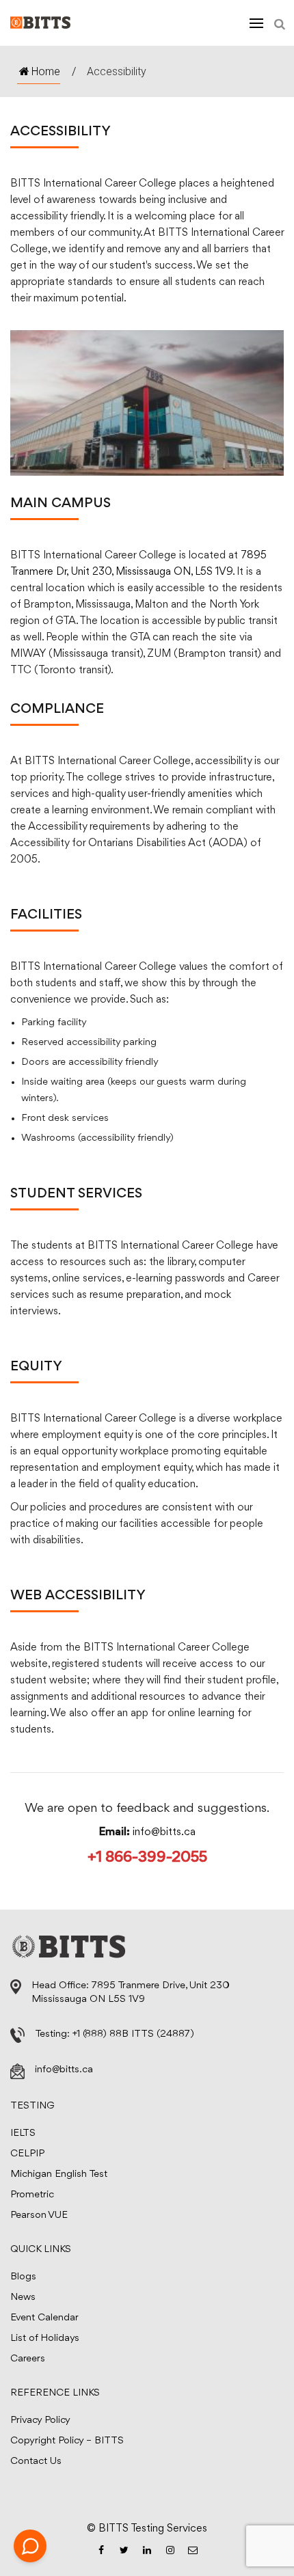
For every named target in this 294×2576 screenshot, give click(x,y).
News (23, 2297)
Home (46, 71)
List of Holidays (45, 2338)
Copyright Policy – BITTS (67, 2441)
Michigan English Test (59, 2174)
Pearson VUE (39, 2215)
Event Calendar (44, 2318)
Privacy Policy (40, 2421)
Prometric (32, 2195)
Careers (28, 2359)
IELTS (23, 2133)
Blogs (23, 2277)
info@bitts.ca (164, 1832)
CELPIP (27, 2154)
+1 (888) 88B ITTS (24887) (133, 2034)
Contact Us (36, 2462)
